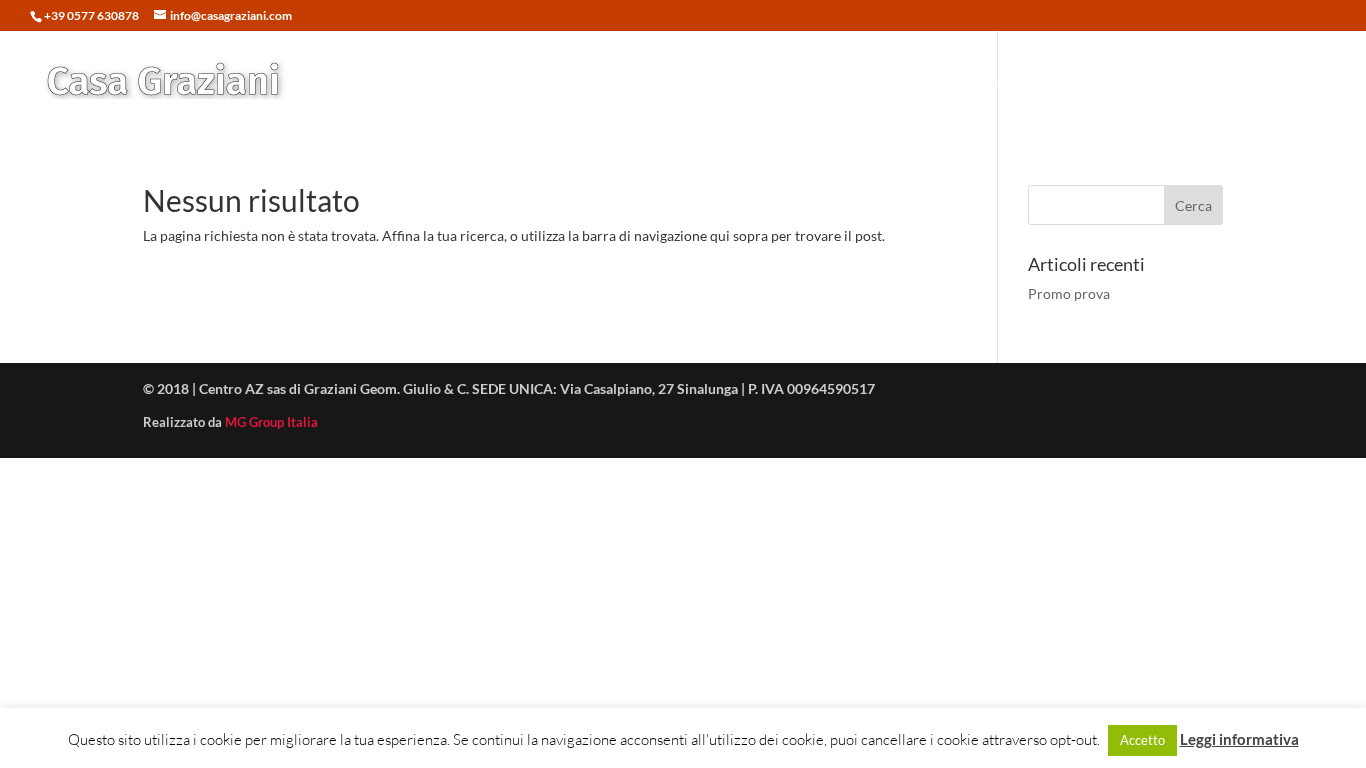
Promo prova (1069, 293)
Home (745, 79)
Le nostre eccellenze (1061, 79)
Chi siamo (1188, 79)
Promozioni (929, 79)
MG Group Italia (271, 422)
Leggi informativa (1239, 739)
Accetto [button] (1142, 740)
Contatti (1275, 79)
